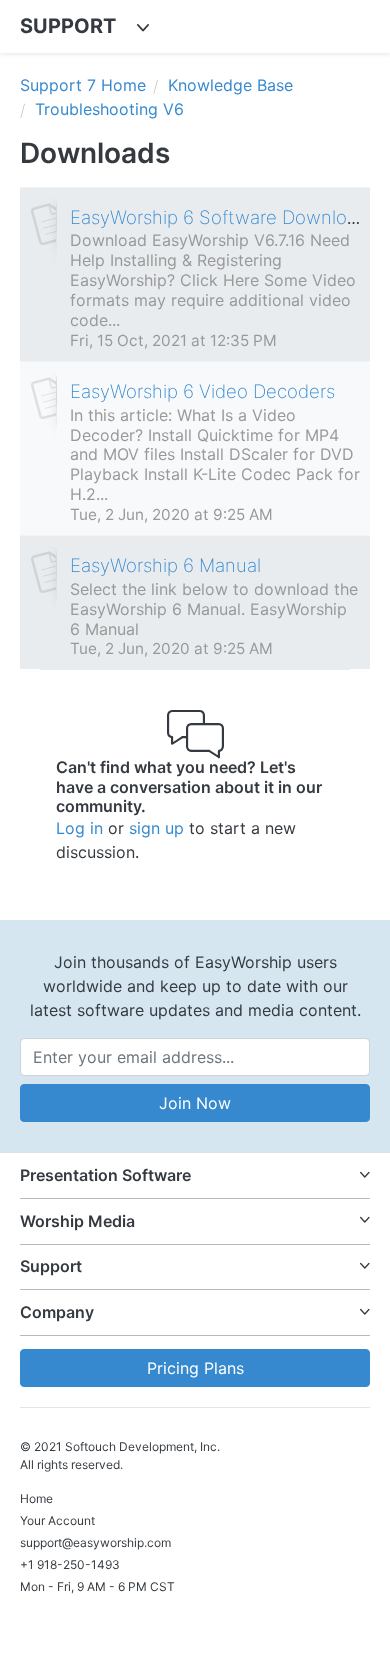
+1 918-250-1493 (70, 1564)
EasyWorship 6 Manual (165, 565)
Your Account (57, 1520)
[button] (195, 1175)
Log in (79, 828)
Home (36, 1498)
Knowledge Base (230, 85)
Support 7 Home (83, 85)
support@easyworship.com (95, 1542)
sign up (156, 828)
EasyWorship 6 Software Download (219, 217)
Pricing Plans (195, 1368)
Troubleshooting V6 (109, 109)
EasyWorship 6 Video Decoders (202, 391)
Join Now (195, 1103)
